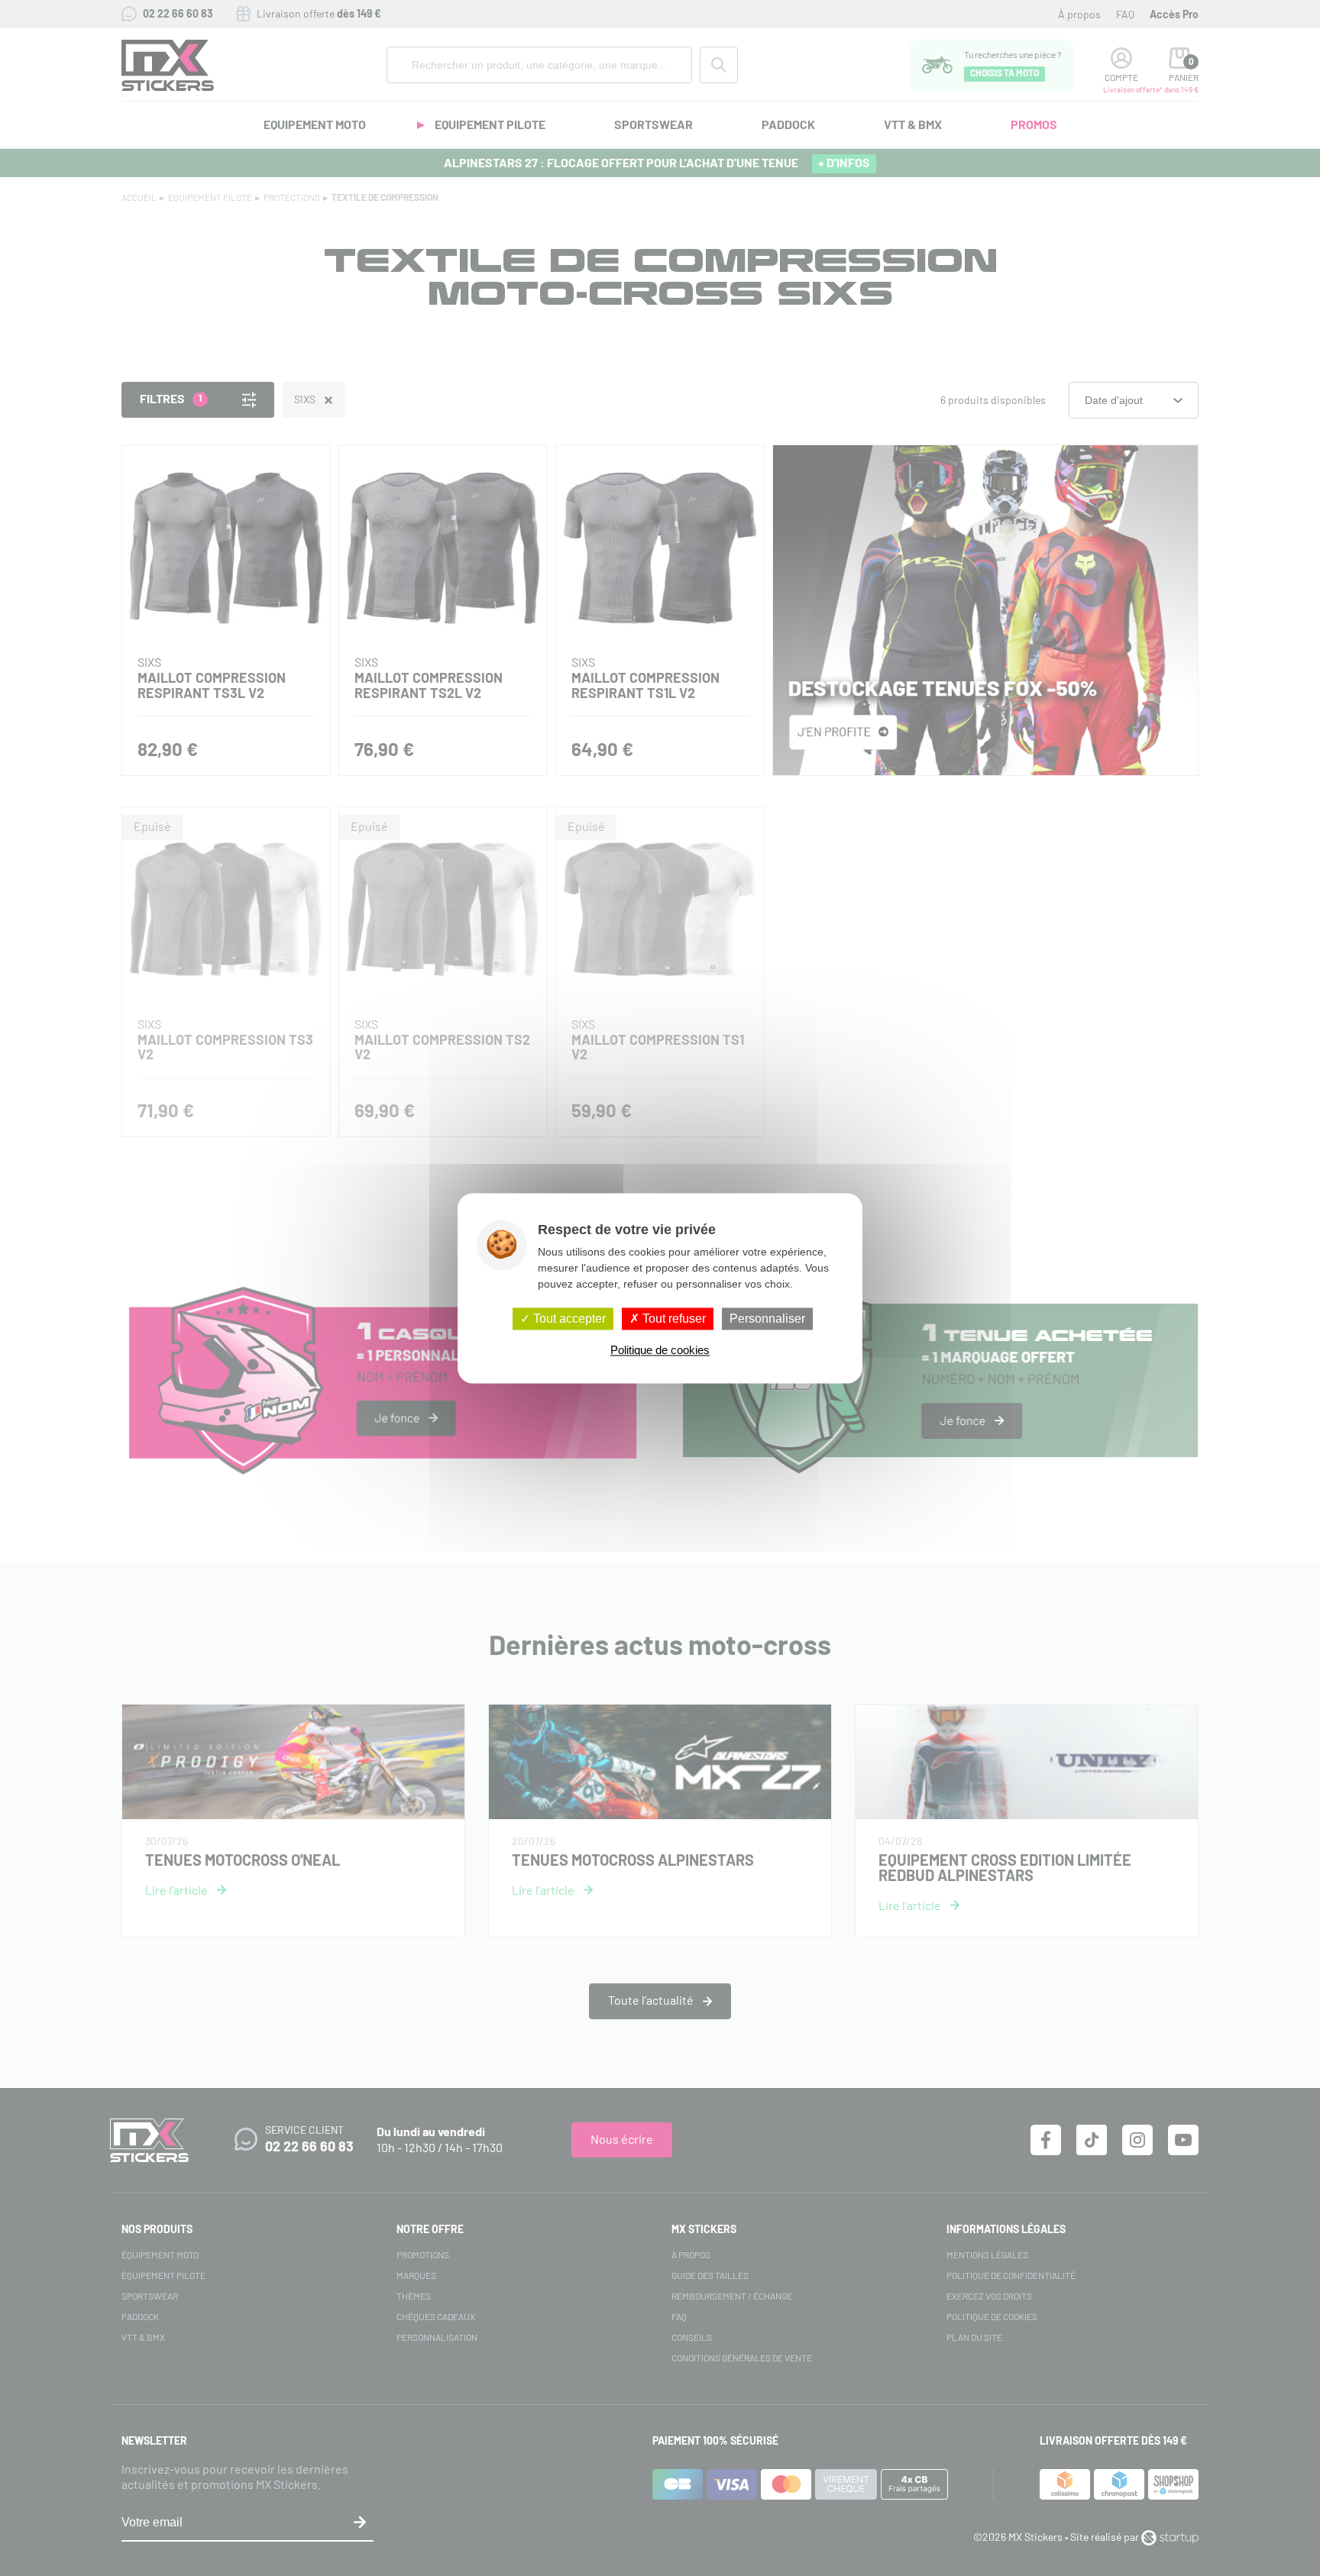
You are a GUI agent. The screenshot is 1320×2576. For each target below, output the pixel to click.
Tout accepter (568, 1319)
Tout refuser (673, 1319)
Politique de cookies (660, 1350)
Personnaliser (767, 1319)
